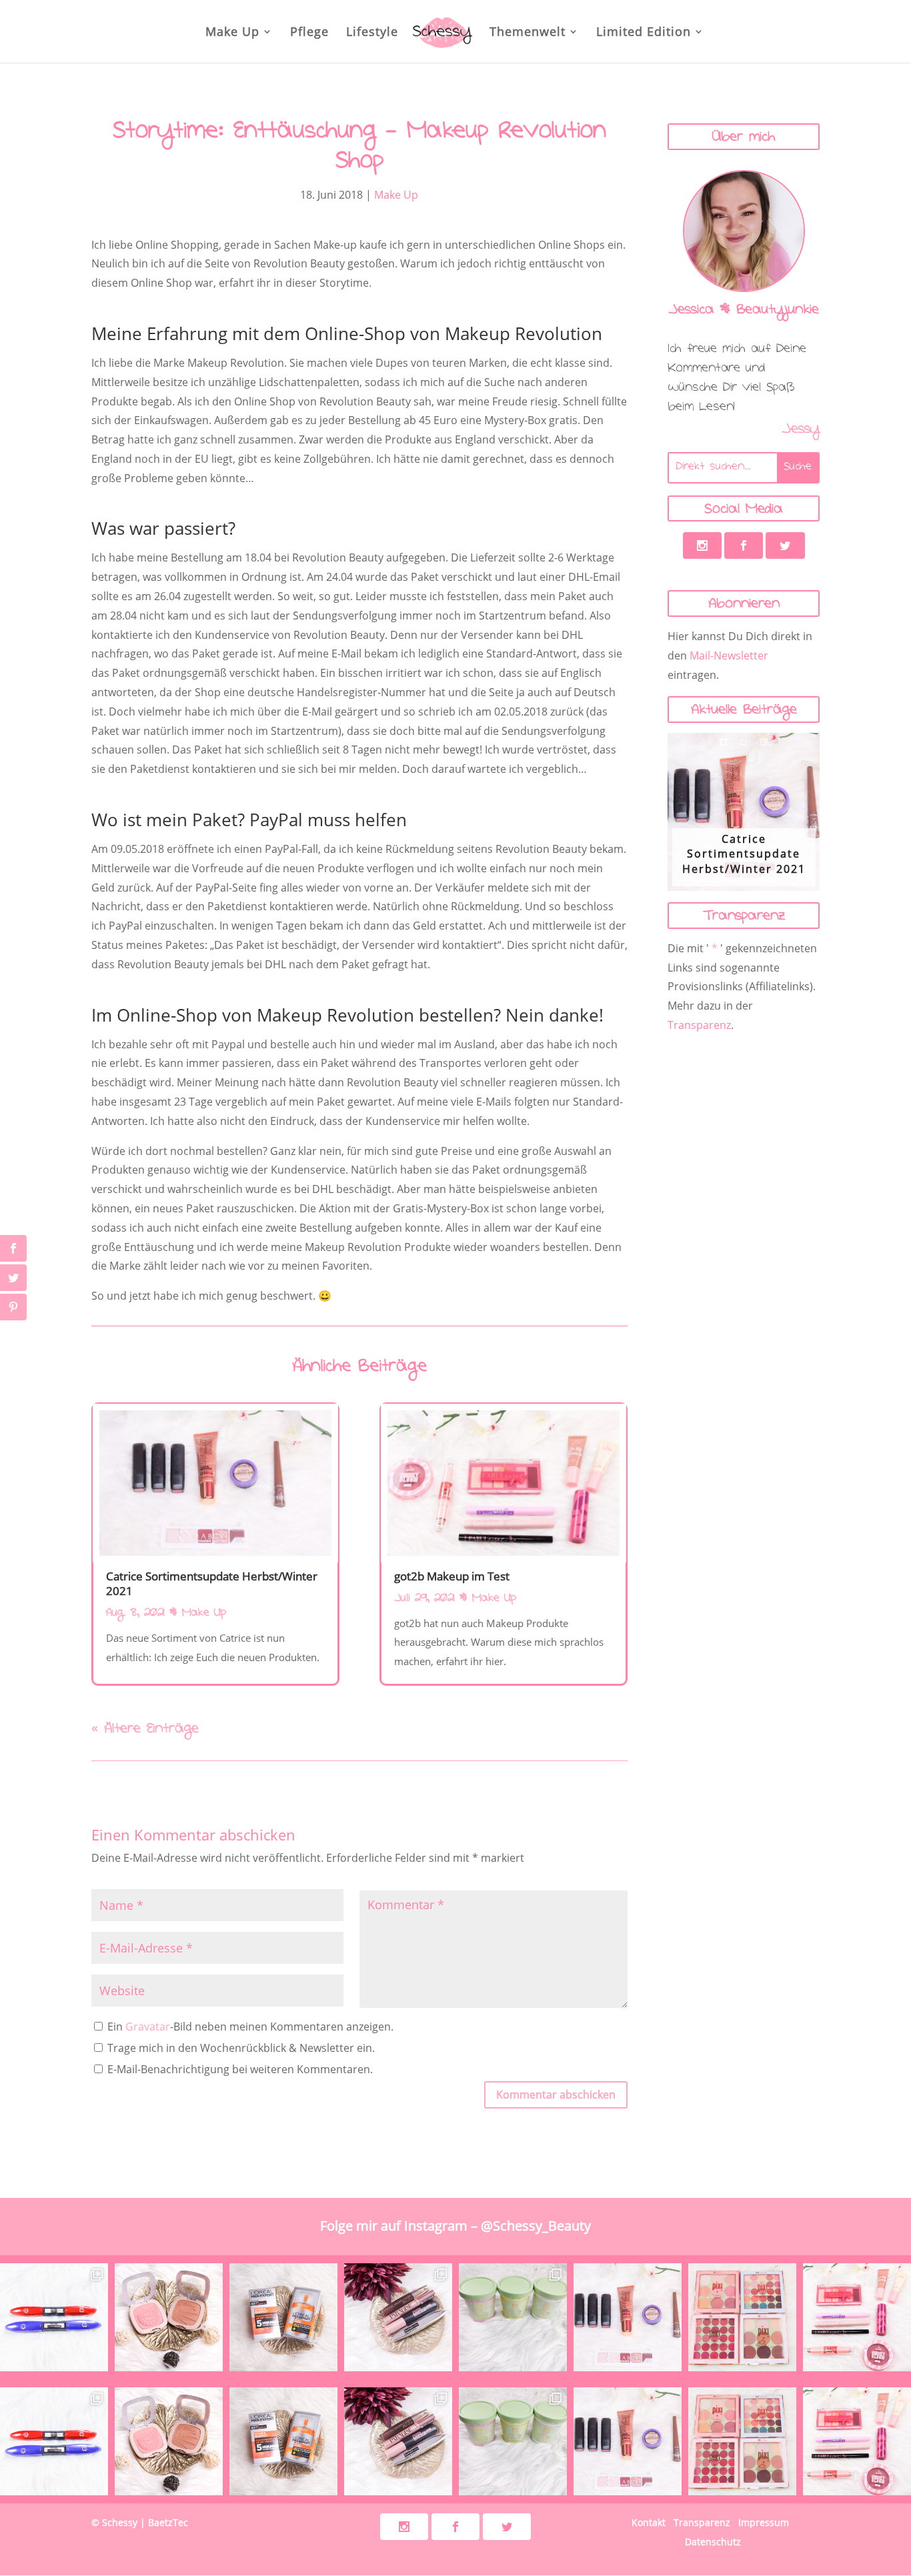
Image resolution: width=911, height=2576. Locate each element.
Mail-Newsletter (729, 656)
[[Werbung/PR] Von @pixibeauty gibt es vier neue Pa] (742, 2317)
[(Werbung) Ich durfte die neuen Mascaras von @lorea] (54, 2317)
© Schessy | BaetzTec (140, 2522)
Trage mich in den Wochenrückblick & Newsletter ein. (240, 2048)
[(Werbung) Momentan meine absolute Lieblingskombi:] (169, 2317)
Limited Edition (644, 33)
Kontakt (649, 2522)
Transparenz (699, 1025)
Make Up (232, 33)
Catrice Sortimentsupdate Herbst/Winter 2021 (212, 1583)
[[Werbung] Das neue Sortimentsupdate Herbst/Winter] (628, 2317)
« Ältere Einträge (145, 1730)
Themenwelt (528, 33)
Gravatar (148, 2027)
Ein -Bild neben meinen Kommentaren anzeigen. (250, 2027)
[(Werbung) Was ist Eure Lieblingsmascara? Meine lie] (398, 2317)
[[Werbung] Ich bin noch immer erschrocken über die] (857, 2317)
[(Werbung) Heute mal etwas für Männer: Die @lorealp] (283, 2317)
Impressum (764, 2522)
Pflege (309, 33)
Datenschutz (713, 2542)
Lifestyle (372, 33)
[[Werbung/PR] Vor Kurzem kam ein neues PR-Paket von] (513, 2317)
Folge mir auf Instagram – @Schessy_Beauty (455, 2226)
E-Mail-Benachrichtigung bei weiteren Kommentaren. (239, 2069)
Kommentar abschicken (556, 2095)
